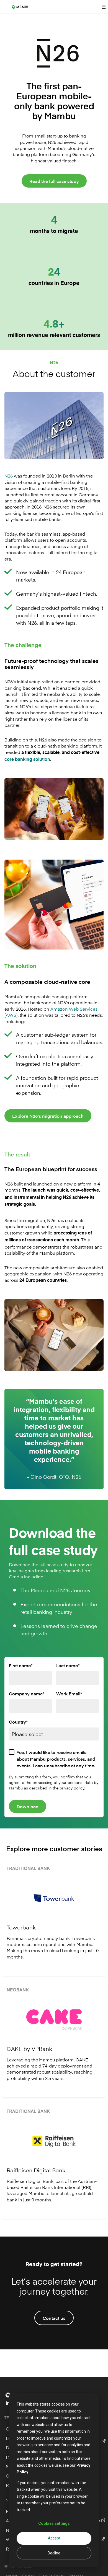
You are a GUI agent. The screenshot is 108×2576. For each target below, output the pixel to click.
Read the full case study (54, 181)
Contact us (54, 2318)
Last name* (68, 1665)
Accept (54, 2538)
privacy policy (72, 1788)
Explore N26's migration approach (48, 1116)
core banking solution (27, 760)
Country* (18, 1722)
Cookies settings (54, 2523)
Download (28, 1806)
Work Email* (69, 1693)
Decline (54, 2553)
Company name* (27, 1693)
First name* (21, 1665)
